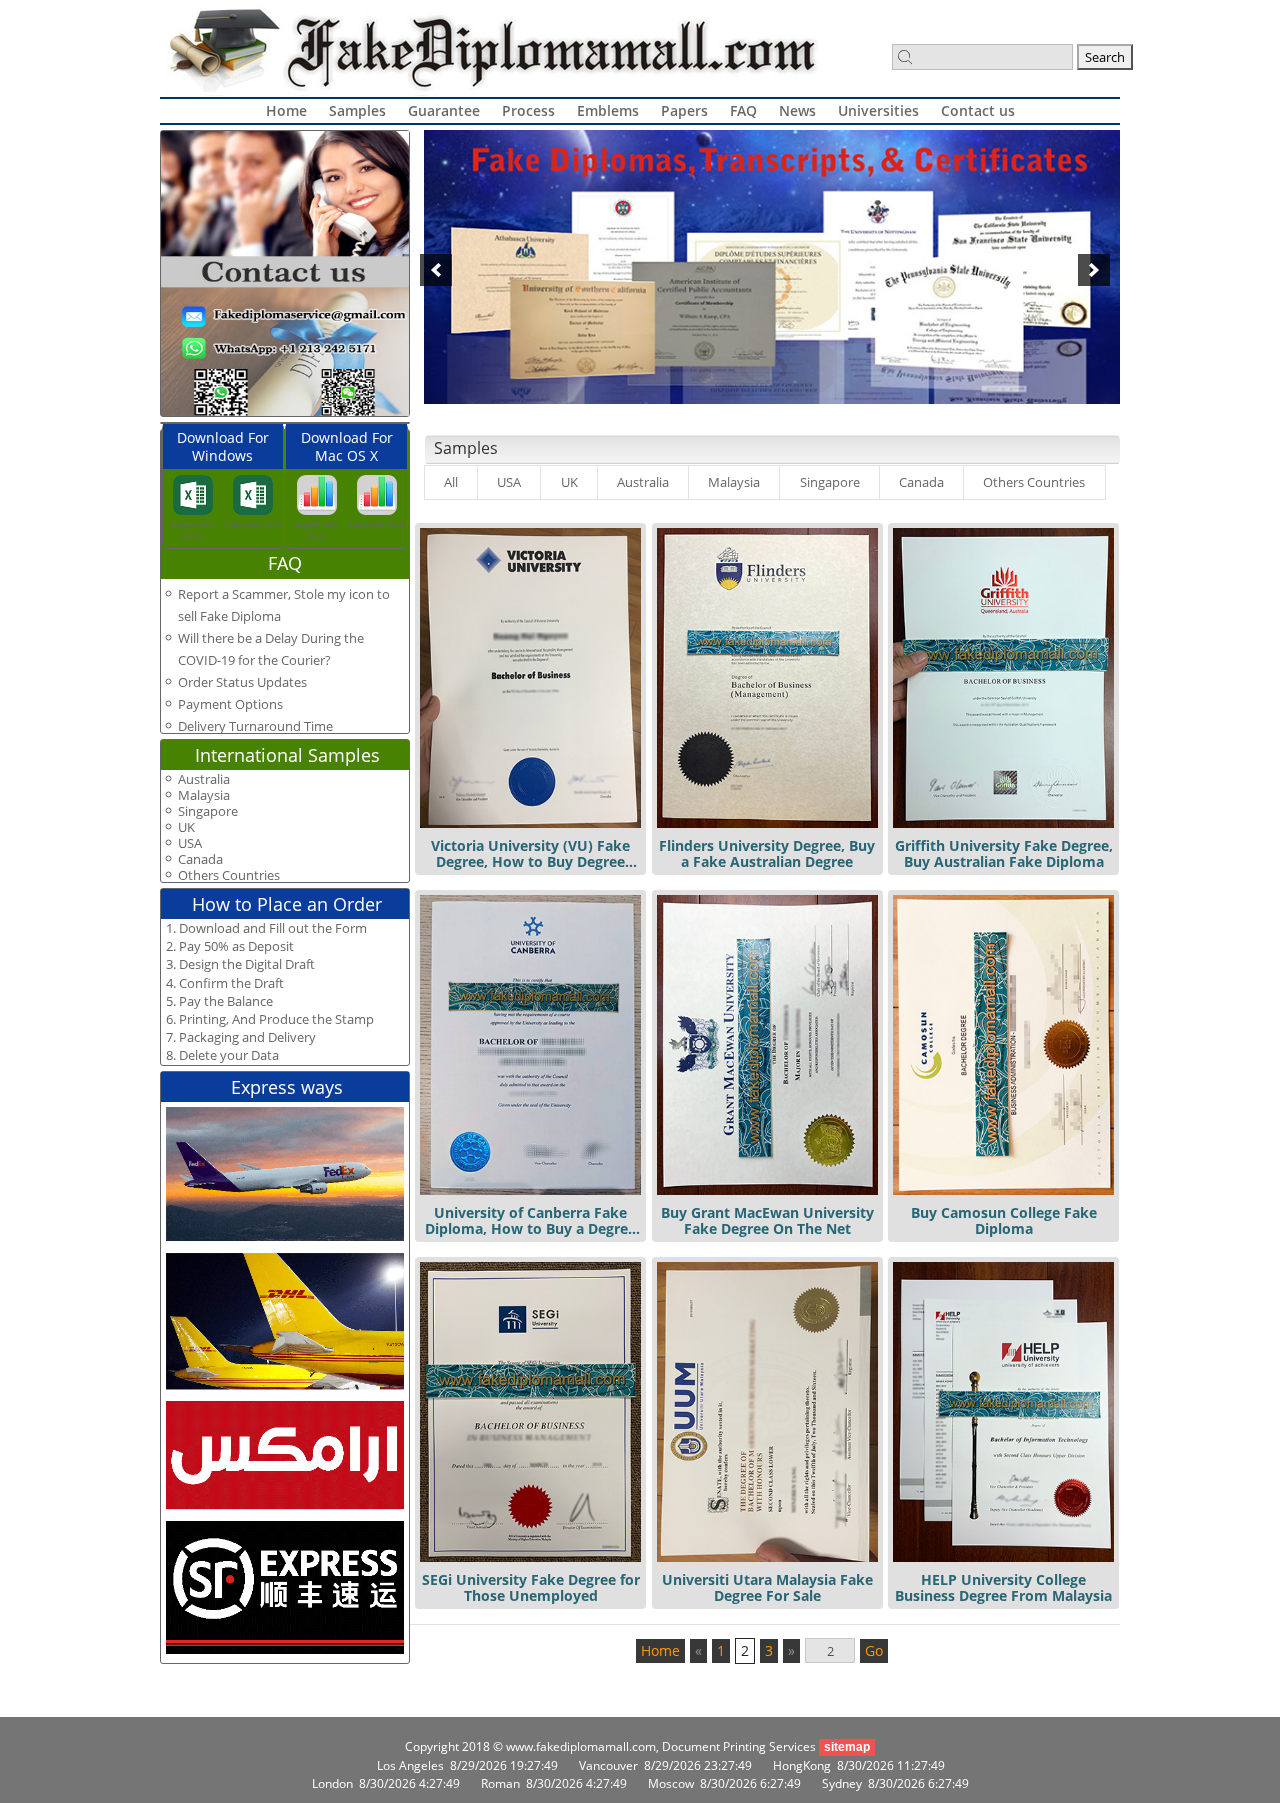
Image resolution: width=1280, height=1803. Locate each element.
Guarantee (444, 110)
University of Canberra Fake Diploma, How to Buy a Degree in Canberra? (530, 1228)
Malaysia (734, 482)
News (797, 110)
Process (528, 110)
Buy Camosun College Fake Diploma (1004, 1220)
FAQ (743, 110)
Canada (921, 482)
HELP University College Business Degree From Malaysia (1003, 1587)
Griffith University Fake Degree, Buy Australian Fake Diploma (1004, 853)
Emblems (608, 110)
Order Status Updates (242, 682)
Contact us (978, 110)
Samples (357, 110)
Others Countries (1034, 482)
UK (569, 482)
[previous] (436, 270)
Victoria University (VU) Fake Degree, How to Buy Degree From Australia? (530, 861)
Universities (878, 110)
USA (509, 482)
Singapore (830, 482)
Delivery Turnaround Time (255, 726)
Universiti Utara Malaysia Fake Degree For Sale (767, 1587)
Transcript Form (253, 523)
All (451, 482)
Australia (643, 482)
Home (286, 110)
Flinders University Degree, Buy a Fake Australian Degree (767, 853)
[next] (1094, 270)
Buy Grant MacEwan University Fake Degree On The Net (767, 1220)
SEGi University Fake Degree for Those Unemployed (531, 1587)
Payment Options (230, 704)
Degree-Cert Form (192, 529)
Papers (684, 110)
